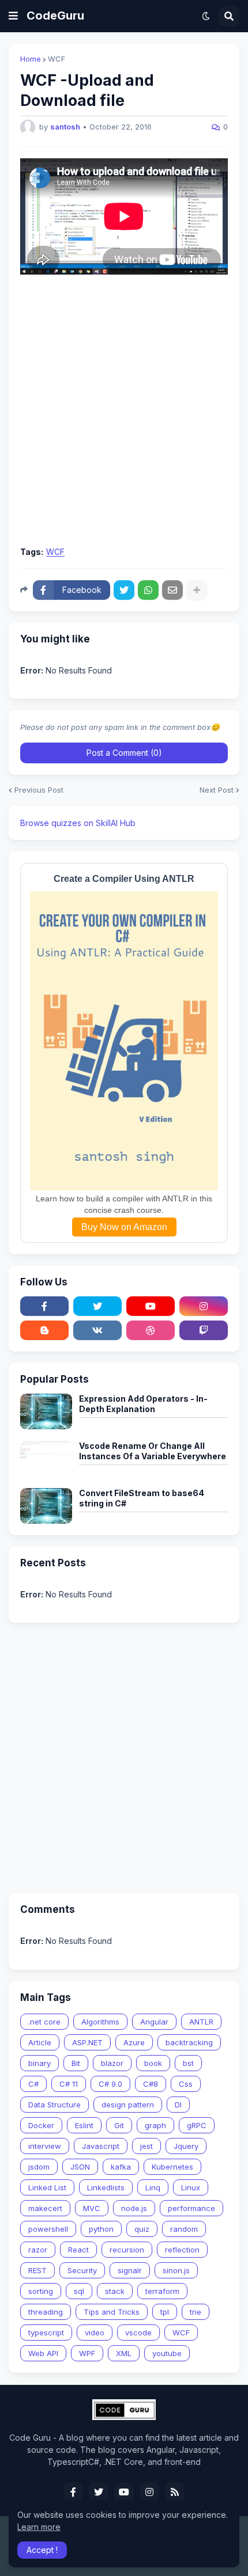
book (153, 2063)
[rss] (175, 2492)
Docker (41, 2125)
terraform (162, 2291)
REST (37, 2270)
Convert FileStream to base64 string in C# (142, 1498)
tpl (165, 2312)
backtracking (189, 2042)
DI (178, 2105)
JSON (80, 2167)
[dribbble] (151, 1330)
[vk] (97, 1330)
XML (124, 2353)
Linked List (47, 2187)
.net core (44, 2022)
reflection (182, 2250)
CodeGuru (55, 16)
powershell (48, 2229)
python (101, 2229)
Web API (43, 2353)
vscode (138, 2333)
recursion (127, 2250)
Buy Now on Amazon (124, 1227)
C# (33, 2084)
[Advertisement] (124, 410)
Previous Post (39, 790)
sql (79, 2291)
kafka (121, 2167)
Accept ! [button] (42, 2550)
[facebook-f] (44, 1306)
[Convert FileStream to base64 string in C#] (46, 1506)
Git (119, 2125)
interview (45, 2146)
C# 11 (69, 2084)
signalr (130, 2270)
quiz (142, 2229)
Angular (154, 2022)
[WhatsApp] (148, 590)
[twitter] (97, 1306)
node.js (134, 2208)
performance (191, 2208)
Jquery (186, 2146)
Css (186, 2084)
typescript (46, 2333)
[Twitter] (124, 590)
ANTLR (201, 2022)
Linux (191, 2187)
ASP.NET (87, 2042)
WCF (57, 59)
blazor (112, 2063)
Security (82, 2270)
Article (40, 2042)
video (95, 2333)
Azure (134, 2042)
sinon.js (176, 2270)
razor (38, 2250)
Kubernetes (172, 2167)
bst (188, 2063)
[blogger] (44, 1330)
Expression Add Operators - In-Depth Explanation (143, 1404)
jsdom (39, 2167)
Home (31, 59)
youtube (167, 2353)
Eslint (84, 2125)
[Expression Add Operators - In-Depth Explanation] (46, 1411)
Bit (76, 2063)
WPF (87, 2353)
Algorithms (100, 2022)
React (78, 2250)
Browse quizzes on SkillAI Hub (78, 823)
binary (40, 2063)
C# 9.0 (110, 2084)
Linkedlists (106, 2187)
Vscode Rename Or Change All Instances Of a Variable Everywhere (153, 1451)
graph (155, 2125)
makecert (45, 2208)
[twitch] (204, 1330)
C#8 (151, 2084)
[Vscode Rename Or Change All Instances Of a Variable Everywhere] (46, 1459)
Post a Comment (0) (124, 753)
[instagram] (204, 1306)
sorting (41, 2291)
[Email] (172, 590)
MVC (92, 2208)
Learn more (39, 2527)
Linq (153, 2187)
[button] (13, 16)
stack (115, 2291)
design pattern (128, 2105)
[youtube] (151, 1306)
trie (196, 2312)
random (184, 2229)
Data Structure (55, 2105)
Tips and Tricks (112, 2312)
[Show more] (197, 590)
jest (146, 2146)
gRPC (197, 2125)
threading (46, 2312)
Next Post (217, 790)
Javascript (101, 2146)
